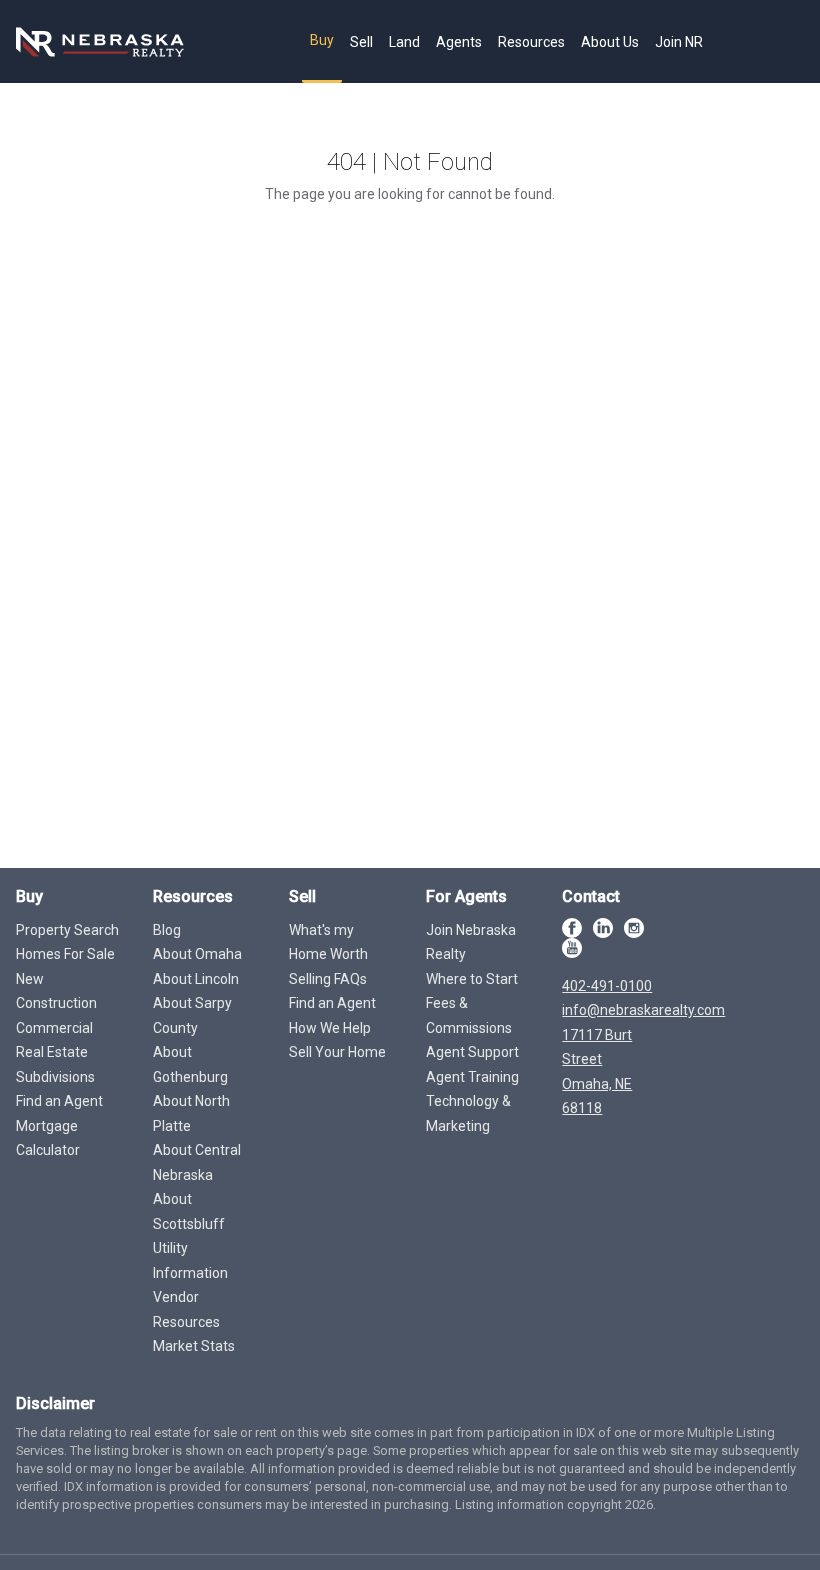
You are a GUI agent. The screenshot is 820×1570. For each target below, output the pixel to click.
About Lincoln (196, 979)
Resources (531, 42)
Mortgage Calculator (48, 1138)
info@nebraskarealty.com (643, 1010)
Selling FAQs (328, 979)
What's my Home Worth (328, 942)
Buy (322, 40)
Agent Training (472, 1077)
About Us (610, 42)
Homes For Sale (65, 954)
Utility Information (190, 1260)
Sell (361, 42)
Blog (167, 930)
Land (404, 42)
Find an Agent (59, 1101)
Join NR (679, 42)
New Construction (56, 991)
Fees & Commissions (469, 1015)
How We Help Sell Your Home (337, 1040)
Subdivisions (55, 1077)
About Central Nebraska (197, 1162)
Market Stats (194, 1346)
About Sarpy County (192, 1015)
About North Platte (191, 1113)
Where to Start (472, 979)
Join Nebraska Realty (471, 942)
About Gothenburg (190, 1064)
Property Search (67, 930)
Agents (459, 42)
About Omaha (197, 954)
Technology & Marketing (468, 1113)
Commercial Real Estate (54, 1040)
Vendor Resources (186, 1309)
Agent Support (472, 1052)
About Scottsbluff (189, 1211)
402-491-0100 (607, 986)
